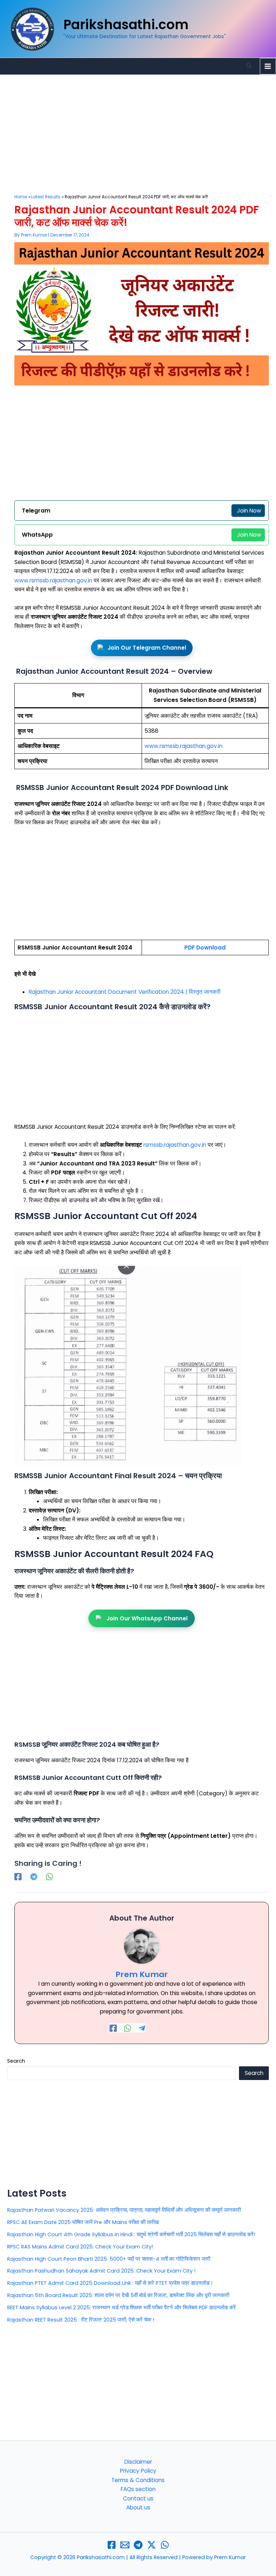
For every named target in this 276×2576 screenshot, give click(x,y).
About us (138, 2507)
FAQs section (138, 2489)
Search (16, 2061)
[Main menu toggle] (268, 66)
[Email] (125, 2545)
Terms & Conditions (138, 2480)
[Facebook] (18, 1876)
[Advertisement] (142, 141)
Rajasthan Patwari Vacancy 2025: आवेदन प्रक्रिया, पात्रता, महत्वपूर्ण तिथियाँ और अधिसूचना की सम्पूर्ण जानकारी (124, 2210)
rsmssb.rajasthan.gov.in (175, 1145)
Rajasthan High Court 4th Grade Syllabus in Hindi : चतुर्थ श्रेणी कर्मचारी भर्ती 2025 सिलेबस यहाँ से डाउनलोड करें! (131, 2234)
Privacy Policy (138, 2471)
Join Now (249, 511)
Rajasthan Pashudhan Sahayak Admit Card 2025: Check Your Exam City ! (101, 2271)
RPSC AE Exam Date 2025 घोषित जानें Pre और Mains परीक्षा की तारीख (83, 2222)
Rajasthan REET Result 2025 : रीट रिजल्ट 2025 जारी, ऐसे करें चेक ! (81, 2320)
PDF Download (205, 948)
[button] (249, 66)
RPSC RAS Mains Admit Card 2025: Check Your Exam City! (80, 2247)
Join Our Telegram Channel (147, 648)
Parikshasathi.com (126, 25)
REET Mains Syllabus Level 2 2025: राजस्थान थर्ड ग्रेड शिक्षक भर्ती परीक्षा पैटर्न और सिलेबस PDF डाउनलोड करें (121, 2307)
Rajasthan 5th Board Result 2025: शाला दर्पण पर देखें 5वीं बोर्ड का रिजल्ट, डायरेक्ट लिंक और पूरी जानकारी (118, 2295)
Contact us (138, 2498)
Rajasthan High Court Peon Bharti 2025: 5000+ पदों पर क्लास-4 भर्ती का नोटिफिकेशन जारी (109, 2259)
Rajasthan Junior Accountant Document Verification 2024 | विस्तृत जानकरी (125, 992)
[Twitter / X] (151, 2545)
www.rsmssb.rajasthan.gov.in (53, 580)
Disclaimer (138, 2462)
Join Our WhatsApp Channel (147, 1618)
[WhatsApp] (50, 1876)
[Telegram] (34, 1876)
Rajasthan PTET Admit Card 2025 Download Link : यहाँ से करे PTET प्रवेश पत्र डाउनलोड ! (110, 2283)
